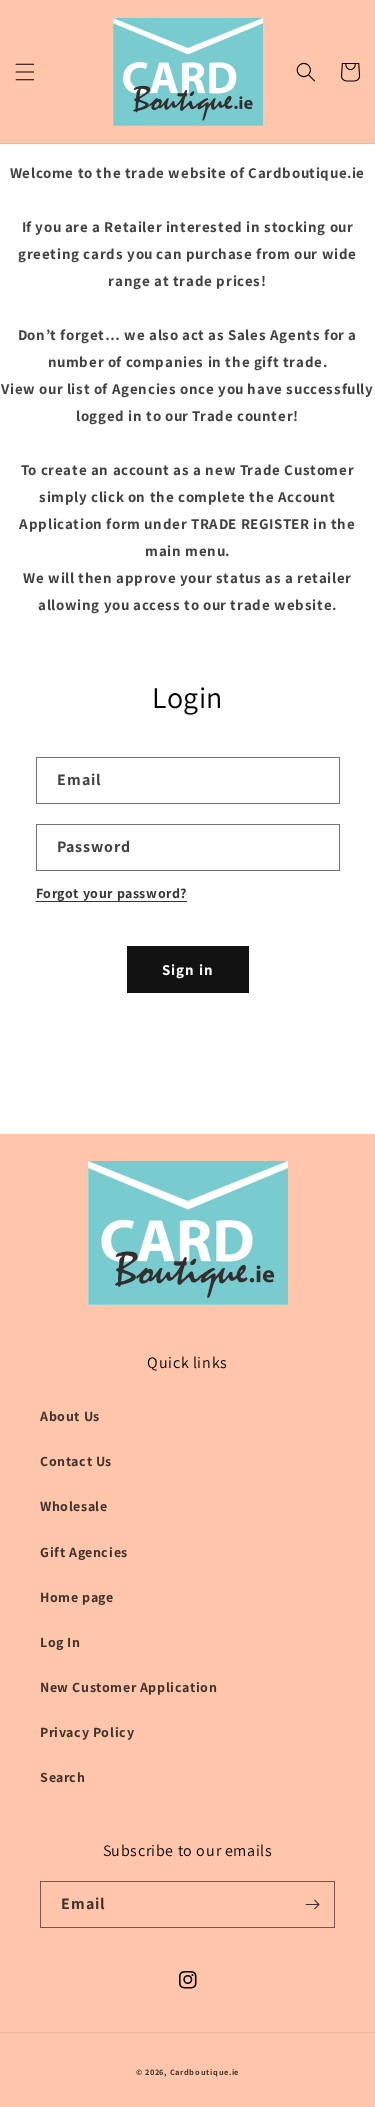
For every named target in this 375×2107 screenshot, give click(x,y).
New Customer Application (128, 1687)
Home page (76, 1597)
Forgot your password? (112, 893)
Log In (60, 1642)
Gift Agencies (84, 1552)
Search (63, 1777)
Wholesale (73, 1506)
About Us (70, 1416)
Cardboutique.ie (205, 2071)
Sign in (188, 969)
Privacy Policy (87, 1732)
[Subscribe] (312, 1904)
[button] (25, 72)
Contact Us (76, 1461)
